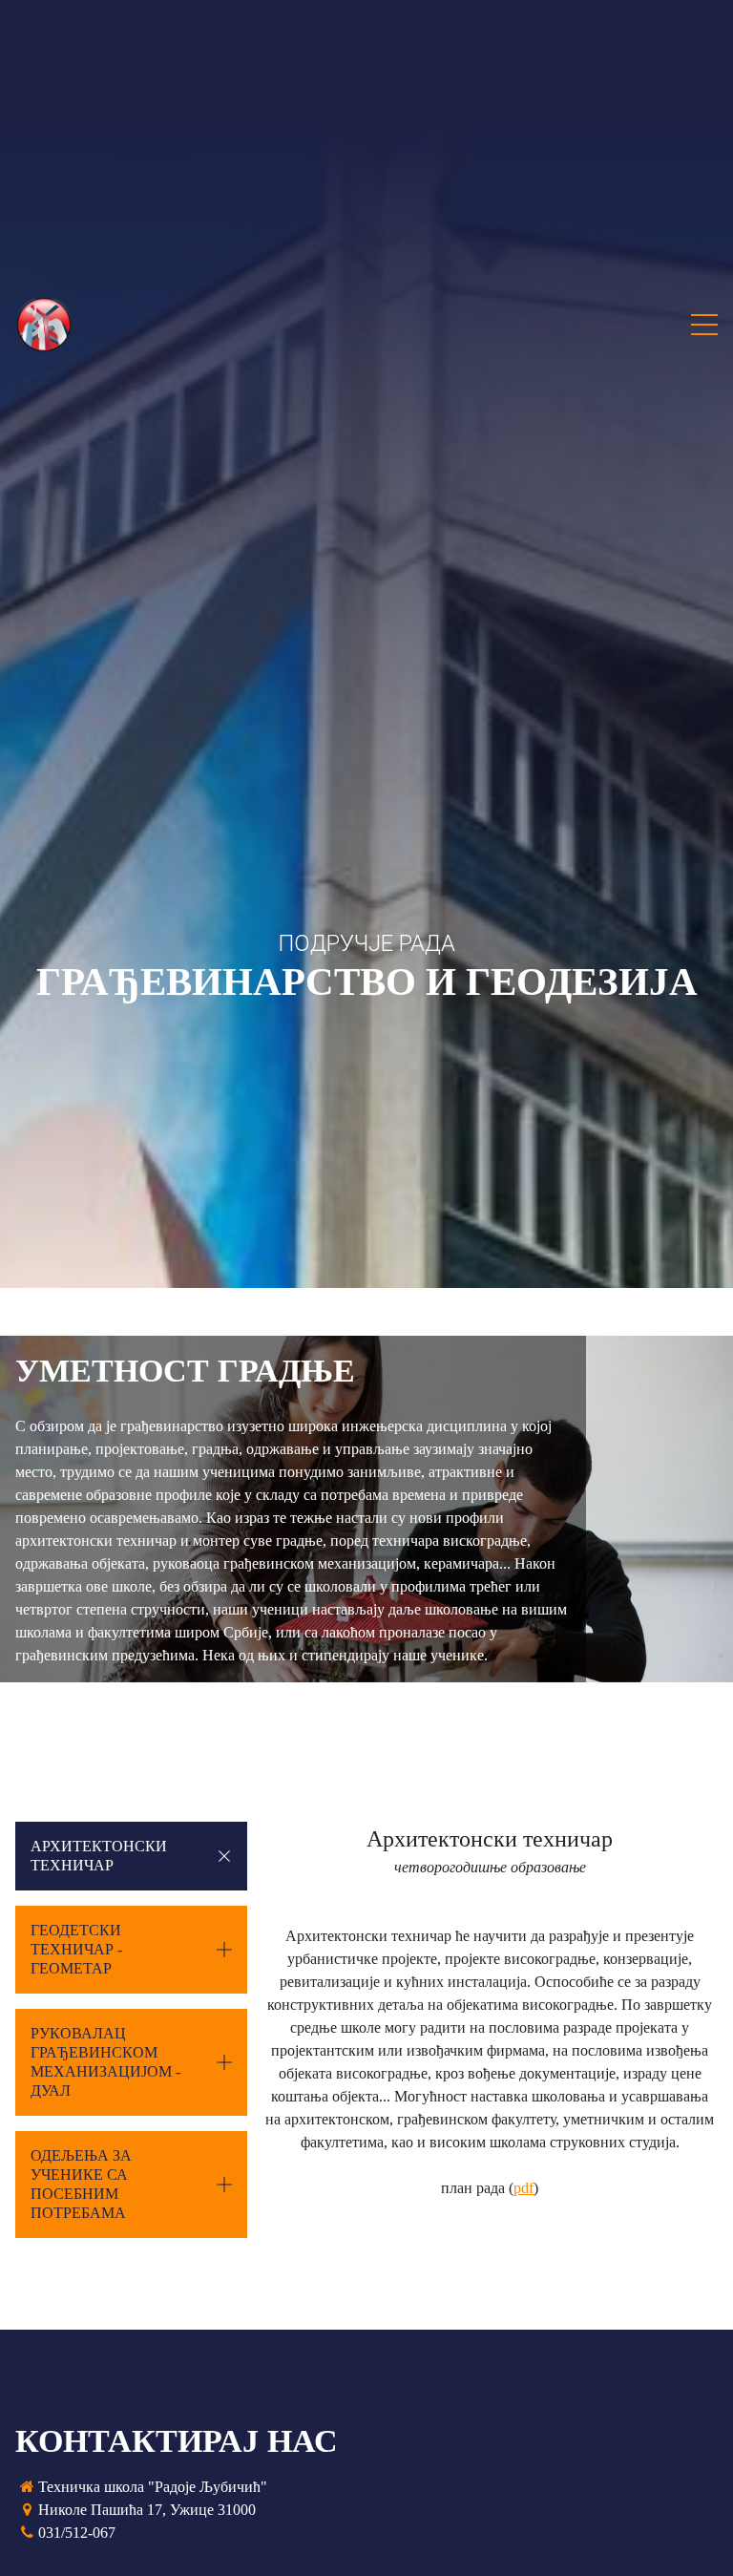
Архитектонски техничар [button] (99, 1856)
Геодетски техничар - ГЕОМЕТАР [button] (76, 1949)
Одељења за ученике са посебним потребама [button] (81, 2184)
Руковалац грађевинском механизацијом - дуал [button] (105, 2062)
